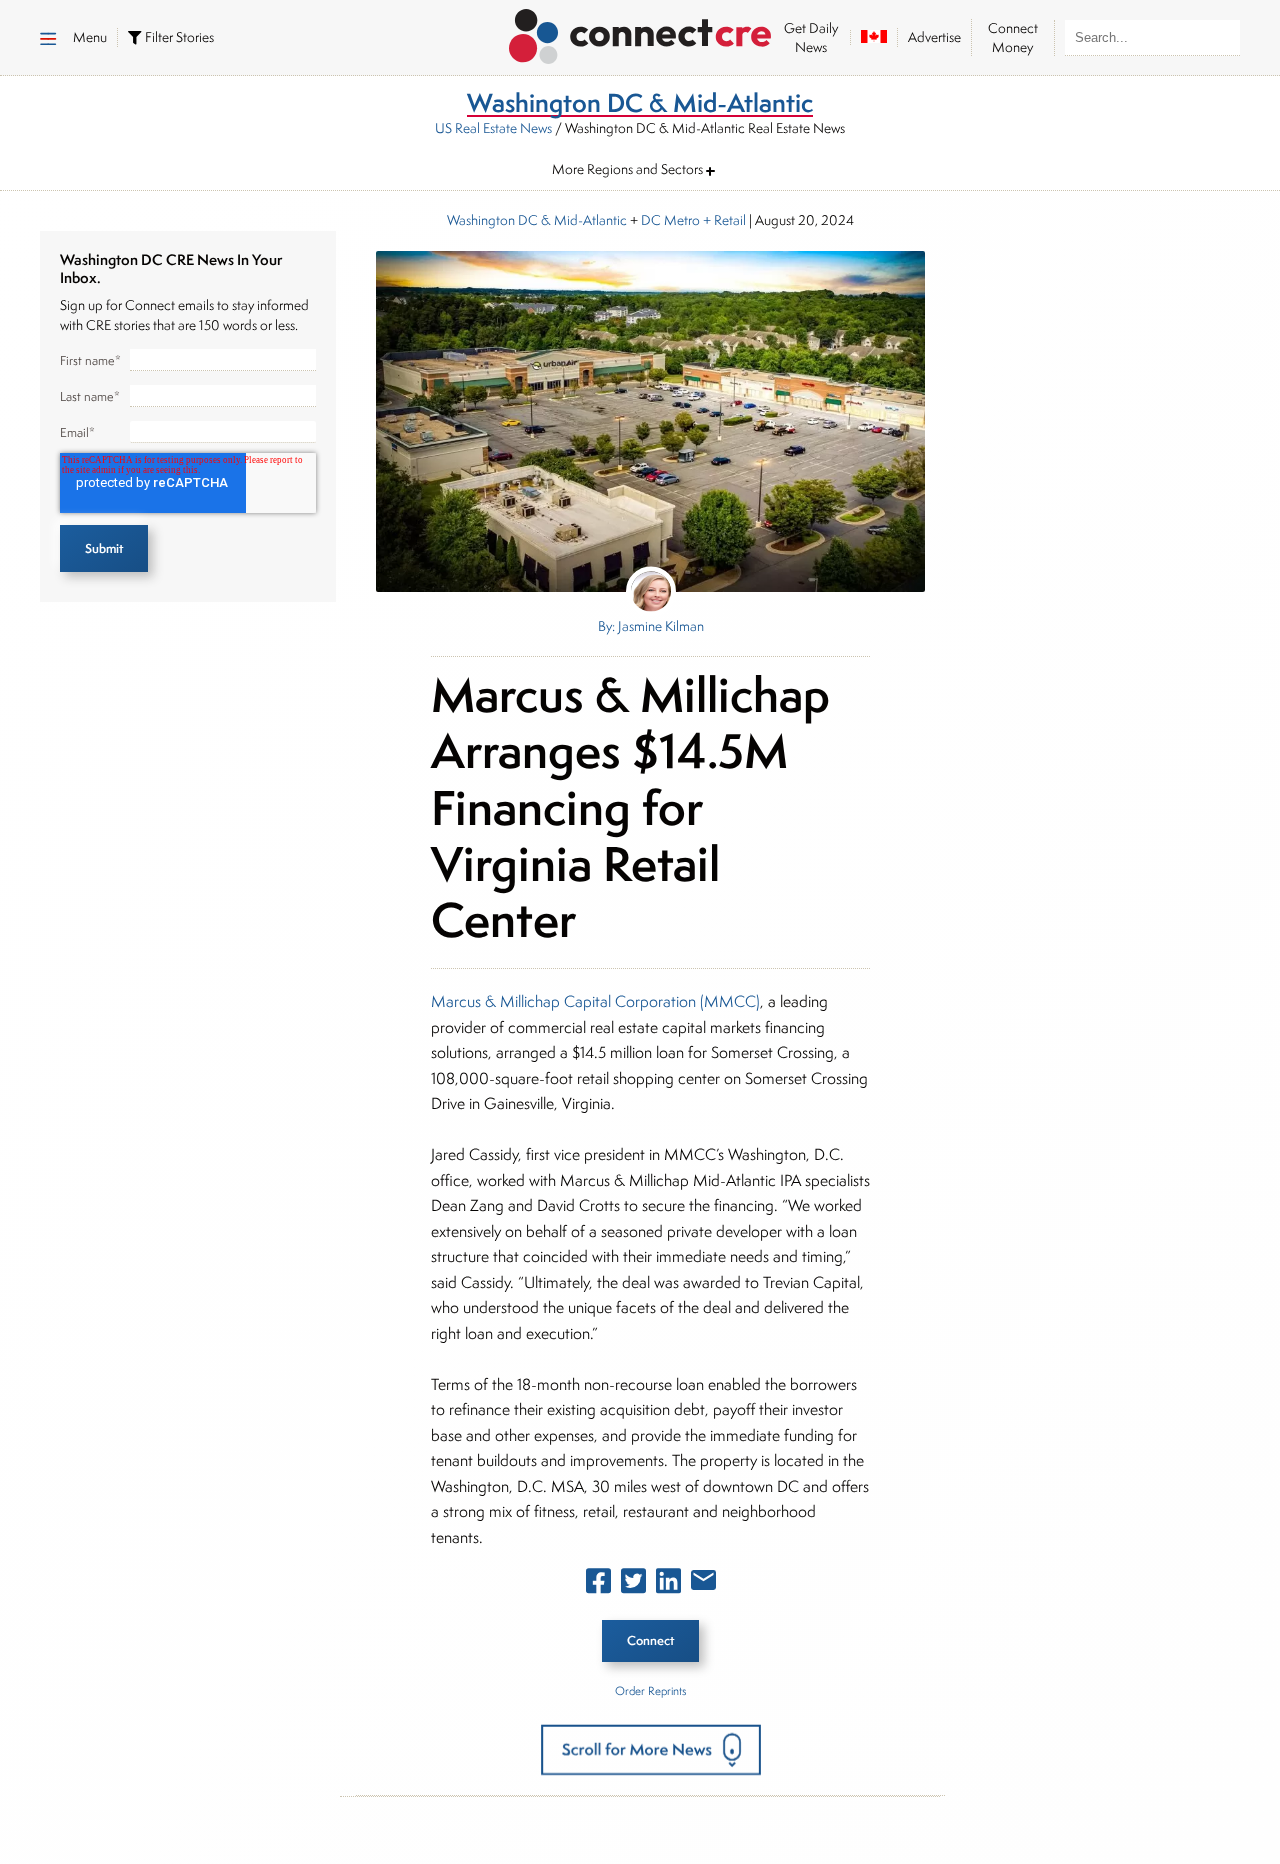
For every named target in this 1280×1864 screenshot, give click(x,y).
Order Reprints (650, 1690)
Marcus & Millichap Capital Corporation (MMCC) (595, 1001)
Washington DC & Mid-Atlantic (537, 220)
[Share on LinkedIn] (668, 1585)
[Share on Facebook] (598, 1585)
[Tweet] (633, 1585)
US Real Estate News (493, 128)
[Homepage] (640, 33)
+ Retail (723, 220)
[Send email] (703, 1584)
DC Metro (670, 220)
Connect (650, 1640)
